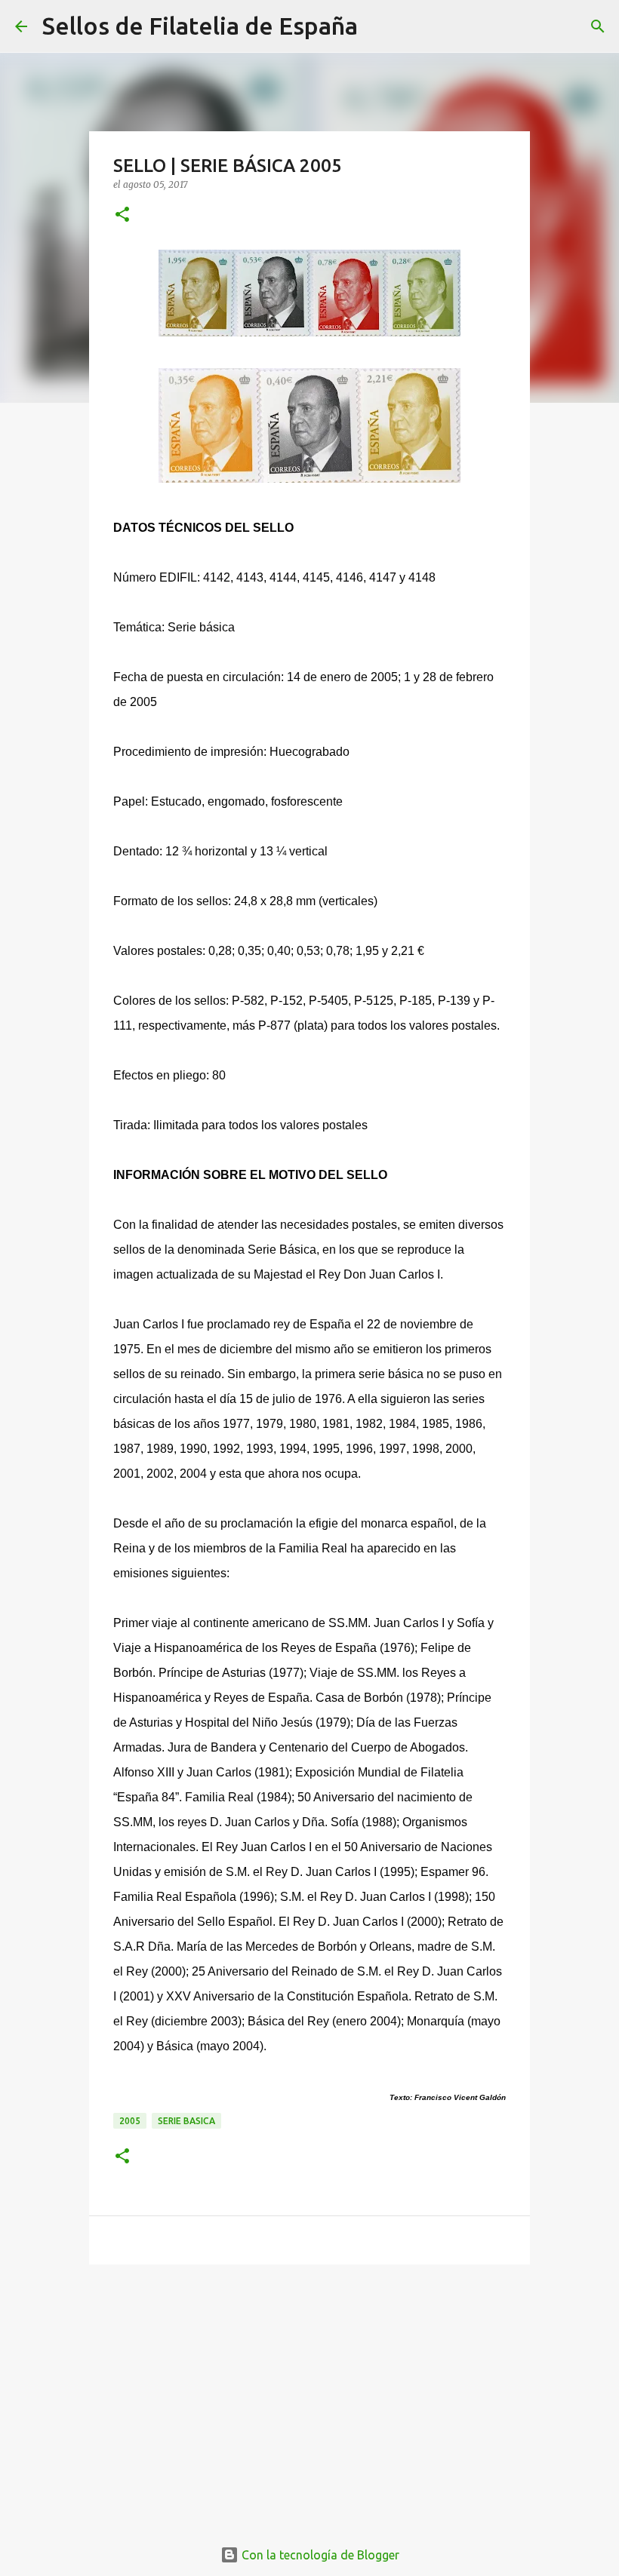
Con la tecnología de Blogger (319, 2555)
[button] (122, 215)
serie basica (186, 2121)
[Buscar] (379, 26)
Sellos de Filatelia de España (200, 26)
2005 (130, 2121)
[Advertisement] (309, 2393)
